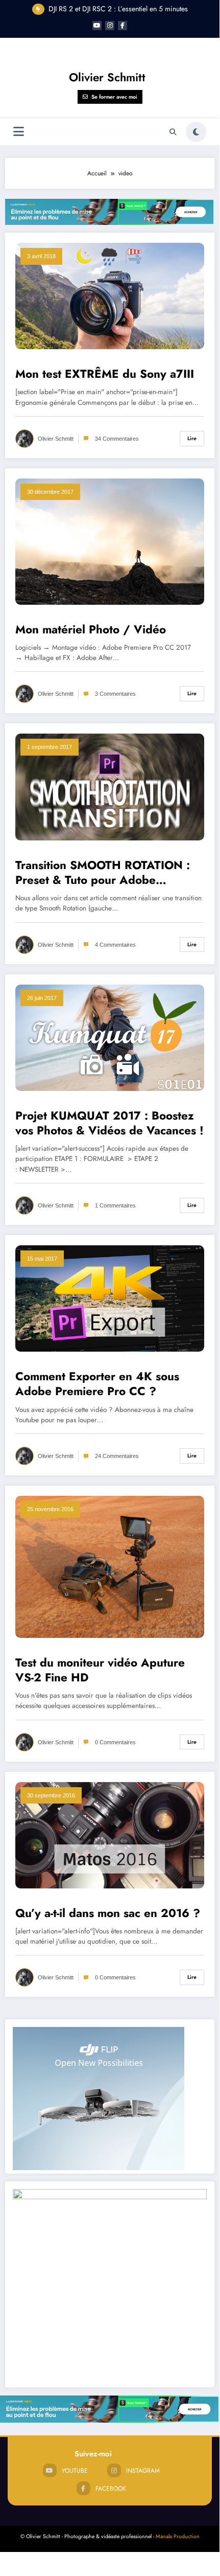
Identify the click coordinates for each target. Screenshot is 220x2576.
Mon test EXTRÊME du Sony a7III (105, 374)
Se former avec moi (114, 97)
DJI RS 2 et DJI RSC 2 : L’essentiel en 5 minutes (118, 9)
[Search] (173, 132)
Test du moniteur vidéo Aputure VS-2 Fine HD (100, 1670)
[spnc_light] (196, 132)
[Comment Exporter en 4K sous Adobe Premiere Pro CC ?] (110, 1298)
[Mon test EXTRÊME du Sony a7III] (110, 295)
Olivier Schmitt (107, 77)
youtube (75, 2471)
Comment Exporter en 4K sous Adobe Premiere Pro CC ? (97, 1384)
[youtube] (97, 26)
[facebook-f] (123, 26)
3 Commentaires (115, 694)
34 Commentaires (117, 439)
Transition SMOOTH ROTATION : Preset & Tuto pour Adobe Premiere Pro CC (103, 873)
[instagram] (110, 26)
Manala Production (178, 2536)
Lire (192, 438)
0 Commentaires (115, 1742)
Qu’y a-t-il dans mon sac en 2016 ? (108, 1913)
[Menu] (19, 132)
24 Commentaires (117, 1456)
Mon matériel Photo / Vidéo (91, 630)
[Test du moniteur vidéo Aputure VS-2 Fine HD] (110, 1566)
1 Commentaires (115, 1205)
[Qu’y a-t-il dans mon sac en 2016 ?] (110, 1834)
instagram (143, 2471)
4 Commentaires (115, 945)
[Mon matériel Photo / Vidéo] (110, 541)
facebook (111, 2489)
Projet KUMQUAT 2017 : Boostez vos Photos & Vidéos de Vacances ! (109, 1123)
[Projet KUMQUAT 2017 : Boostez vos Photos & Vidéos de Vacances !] (110, 1037)
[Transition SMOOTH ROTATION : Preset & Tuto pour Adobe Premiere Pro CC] (110, 786)
